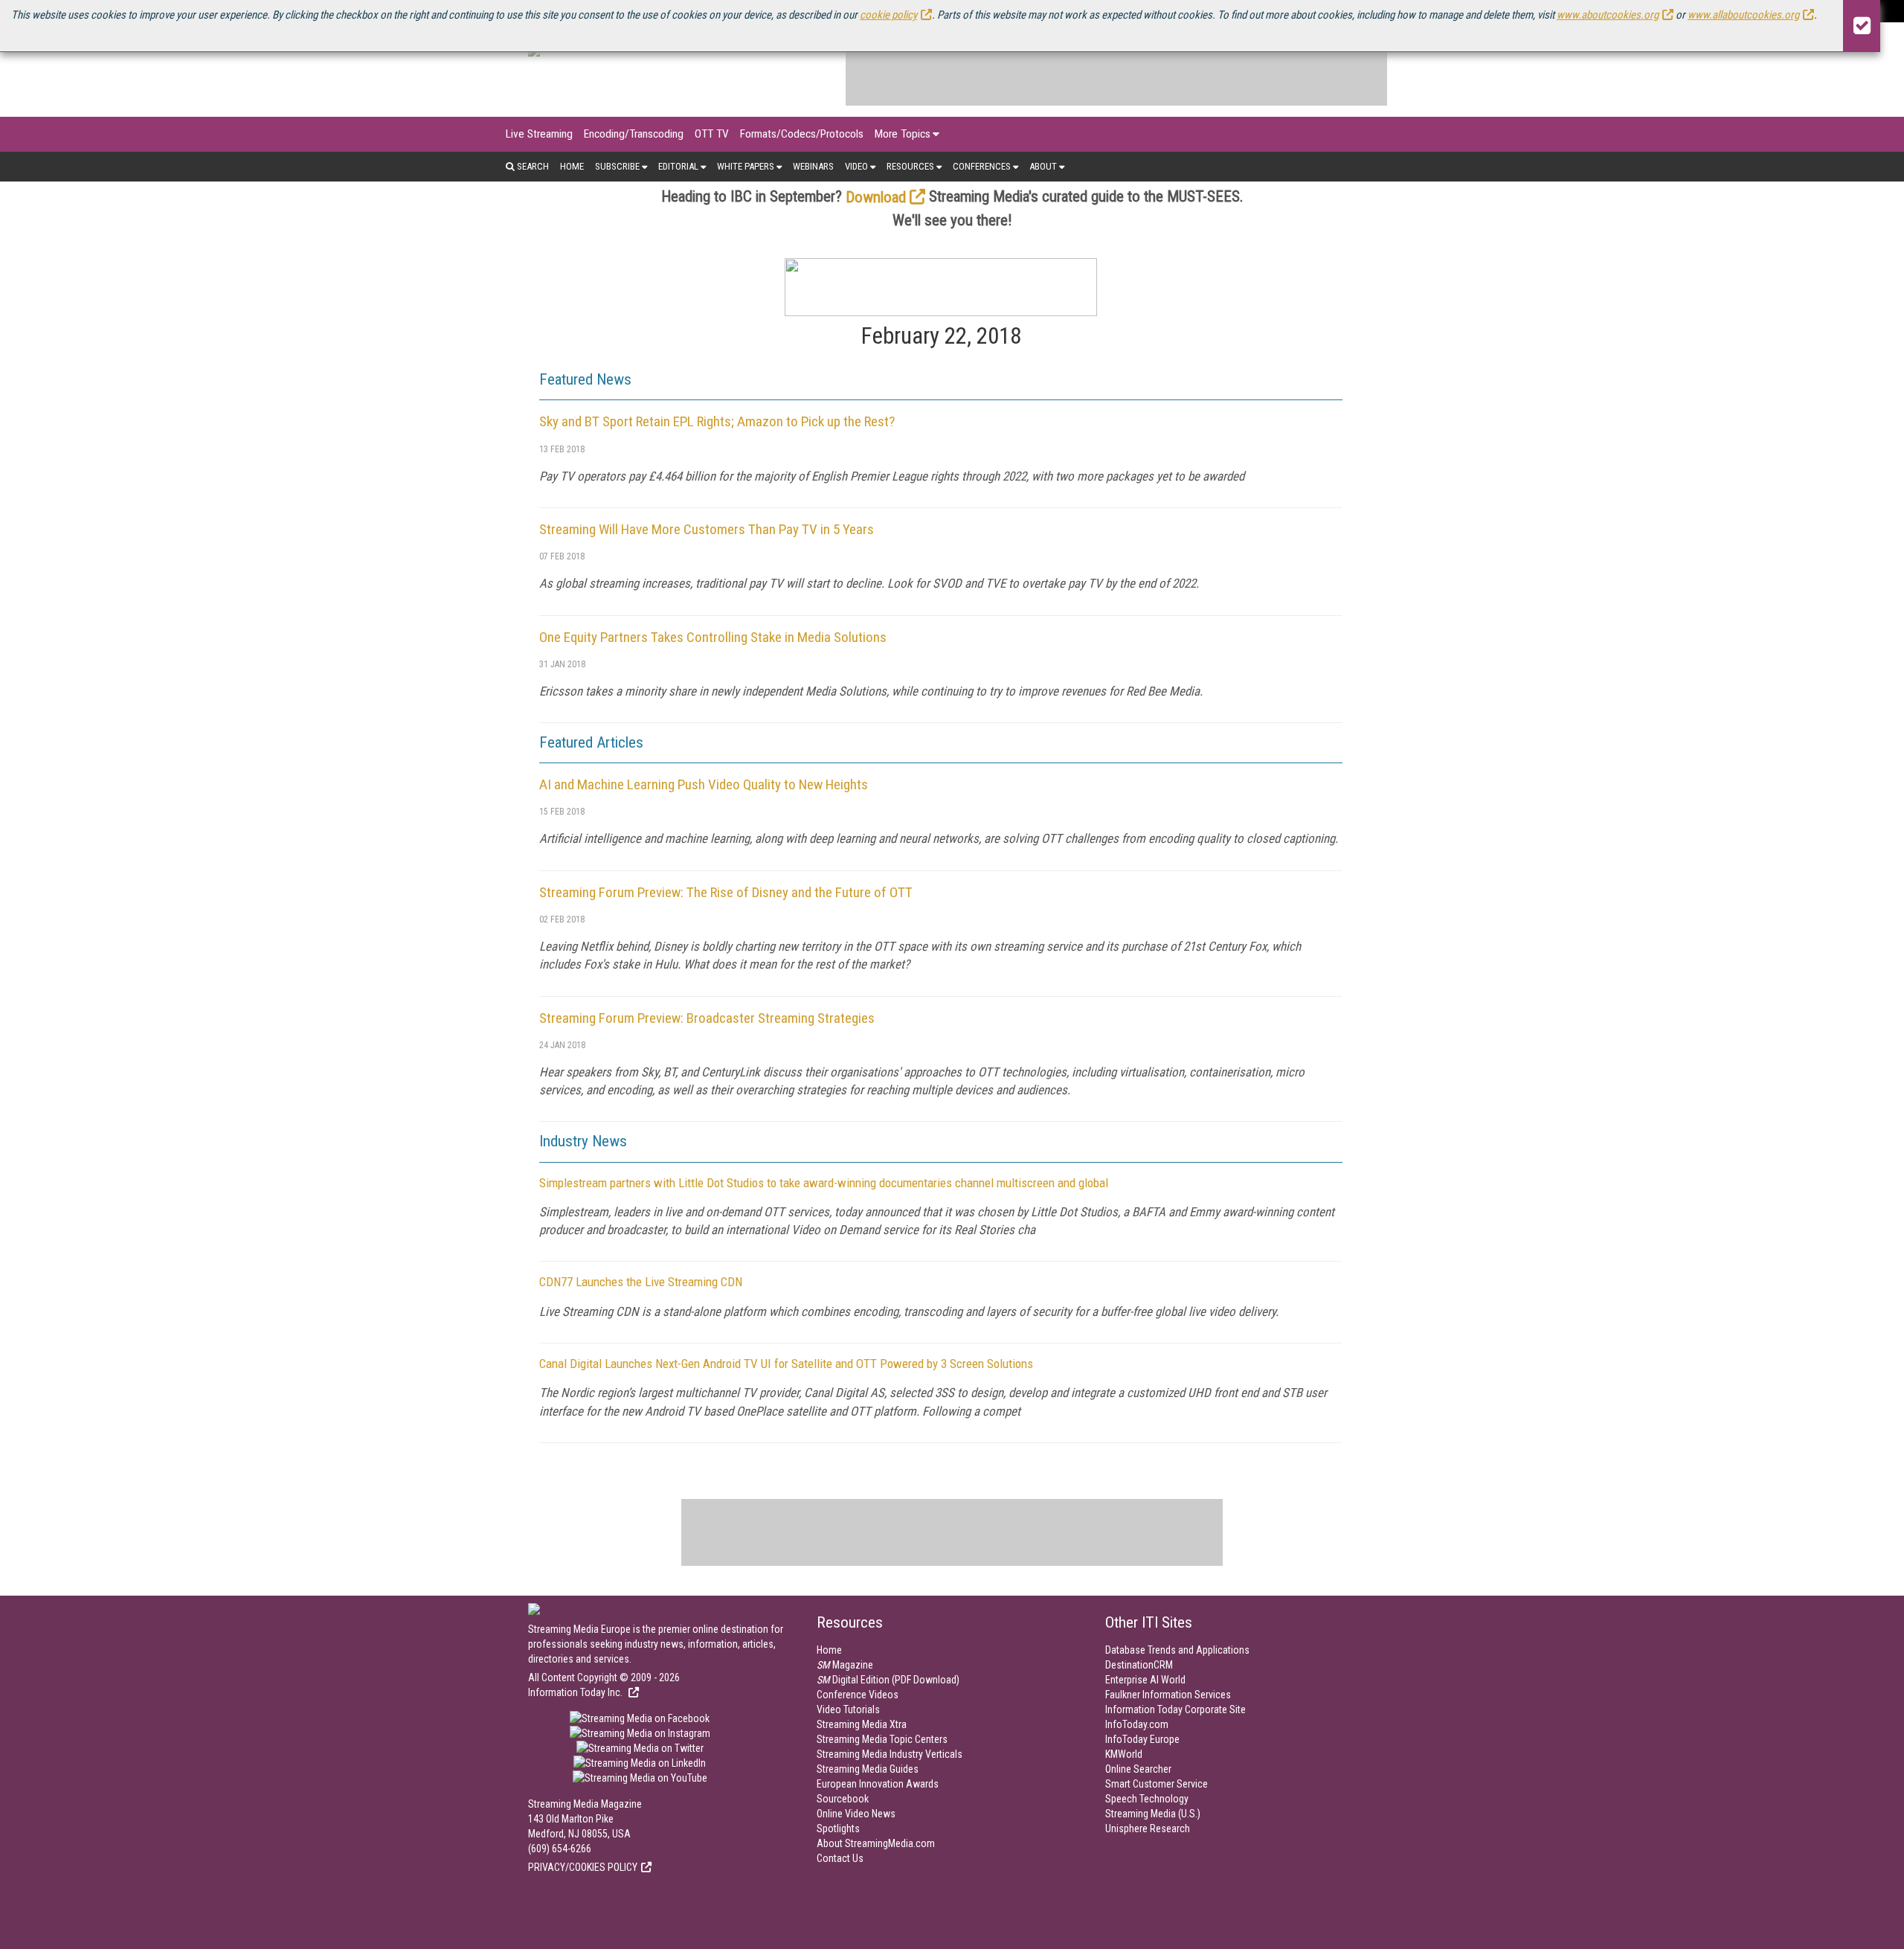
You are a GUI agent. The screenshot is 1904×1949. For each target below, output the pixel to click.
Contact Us (840, 1858)
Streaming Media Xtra (862, 1724)
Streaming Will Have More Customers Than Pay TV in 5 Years (707, 529)
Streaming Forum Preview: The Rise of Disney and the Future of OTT (726, 892)
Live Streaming (539, 134)
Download (876, 197)
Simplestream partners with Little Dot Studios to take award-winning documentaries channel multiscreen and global (824, 1183)
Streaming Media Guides (868, 1769)
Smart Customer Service (1157, 1784)
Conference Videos (858, 1695)
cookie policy (888, 15)
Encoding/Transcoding (634, 134)
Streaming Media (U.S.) (1153, 1814)
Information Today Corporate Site (1175, 1709)
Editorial (678, 166)
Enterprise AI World (1145, 1680)
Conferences (982, 166)
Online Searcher (1138, 1769)
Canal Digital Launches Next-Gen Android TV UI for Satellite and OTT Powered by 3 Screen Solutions (786, 1364)
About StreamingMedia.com (876, 1843)
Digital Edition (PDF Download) (888, 1680)
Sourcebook (843, 1799)
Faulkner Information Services (1168, 1695)
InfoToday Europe (1142, 1739)
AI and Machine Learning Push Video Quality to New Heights (704, 784)
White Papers (746, 166)
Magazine (845, 1665)
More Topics (903, 134)
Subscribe (617, 166)
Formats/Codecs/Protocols (802, 134)
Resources (910, 166)
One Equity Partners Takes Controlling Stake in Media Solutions (713, 637)
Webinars (813, 166)
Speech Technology (1147, 1799)
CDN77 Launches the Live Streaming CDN (641, 1282)
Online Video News (856, 1814)
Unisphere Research (1148, 1828)
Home (572, 166)
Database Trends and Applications (1177, 1650)
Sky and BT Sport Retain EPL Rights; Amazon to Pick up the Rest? (717, 421)
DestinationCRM (1139, 1665)
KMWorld (1124, 1754)
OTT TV (712, 134)
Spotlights (838, 1828)
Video (856, 166)
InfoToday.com (1137, 1724)
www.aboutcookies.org (1608, 15)
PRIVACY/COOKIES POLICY (583, 1867)
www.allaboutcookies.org (1743, 15)
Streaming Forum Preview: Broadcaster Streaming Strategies (707, 1018)
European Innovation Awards (878, 1784)
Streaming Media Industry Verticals (890, 1754)
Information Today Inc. (576, 1692)
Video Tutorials (848, 1709)
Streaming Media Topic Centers (882, 1739)
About (1043, 166)
